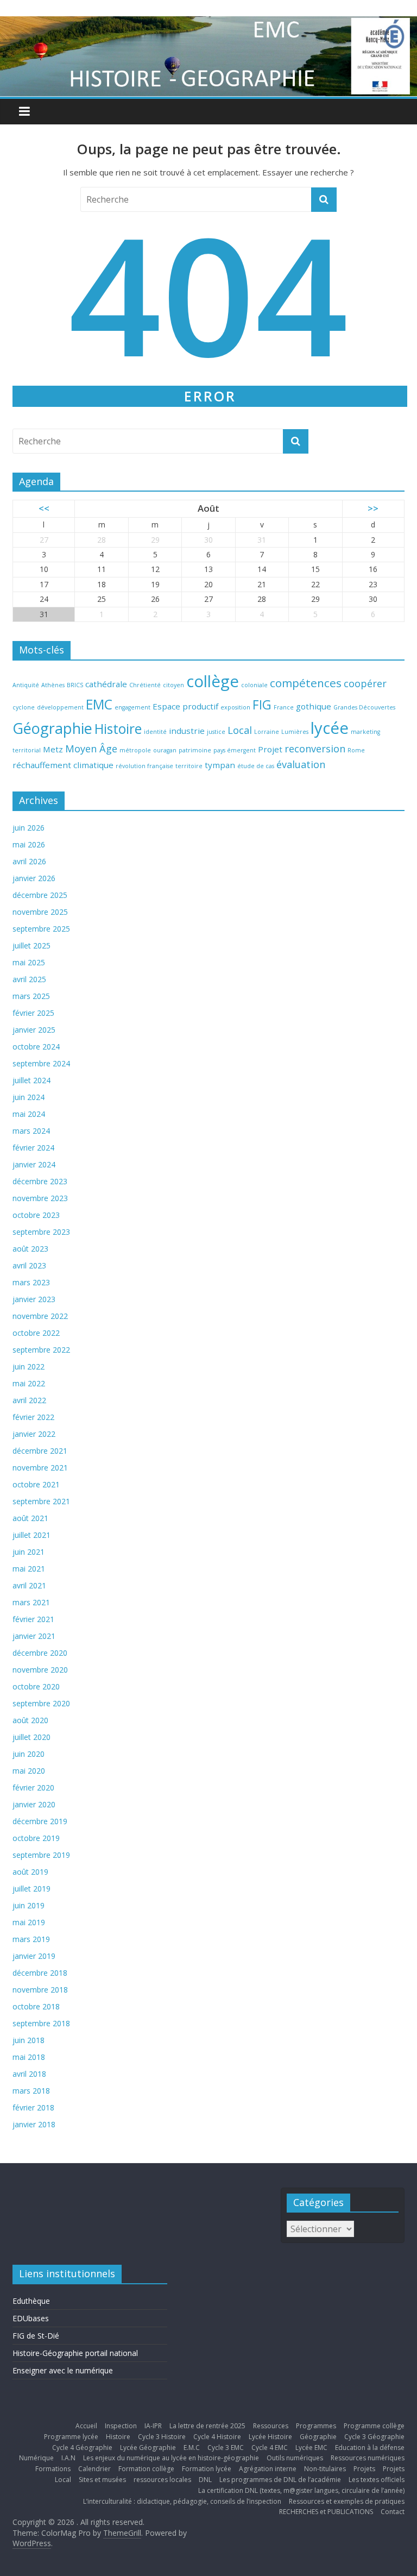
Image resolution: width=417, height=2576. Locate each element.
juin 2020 (29, 1754)
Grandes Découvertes (364, 707)
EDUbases (31, 2318)
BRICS (75, 685)
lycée (330, 728)
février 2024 (33, 1148)
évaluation (301, 764)
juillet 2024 (31, 1080)
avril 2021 (29, 1585)
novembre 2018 (40, 1990)
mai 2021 (29, 1569)
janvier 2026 (34, 878)
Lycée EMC (311, 2448)
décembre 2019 (40, 1821)
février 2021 (33, 1619)
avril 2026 (29, 861)
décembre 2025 (40, 895)
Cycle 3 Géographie (374, 2437)
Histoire (118, 729)
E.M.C (192, 2448)
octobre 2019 (36, 1838)
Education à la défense (370, 2448)
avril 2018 (29, 2074)
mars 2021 (31, 1602)
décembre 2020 (40, 1653)
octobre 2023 (36, 1215)
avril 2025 (29, 979)
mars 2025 (31, 996)
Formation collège (146, 2469)
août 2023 (30, 1249)
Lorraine (267, 732)
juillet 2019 (31, 1889)
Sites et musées (102, 2480)
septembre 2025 (41, 929)
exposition (235, 707)
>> (373, 508)
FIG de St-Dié (36, 2336)
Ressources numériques (368, 2458)
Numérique (36, 2458)
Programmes (316, 2426)
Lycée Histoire (270, 2437)
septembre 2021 (41, 1501)
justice (216, 732)
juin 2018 (29, 2040)
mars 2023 (31, 1282)
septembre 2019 (41, 1855)
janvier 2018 (34, 2124)
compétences (306, 683)
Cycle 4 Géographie (82, 2448)
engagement (132, 707)
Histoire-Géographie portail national (75, 2353)
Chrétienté (145, 685)
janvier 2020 (34, 1804)
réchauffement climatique (63, 765)
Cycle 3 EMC (226, 2448)
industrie (187, 731)
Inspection (121, 2426)
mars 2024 (31, 1131)
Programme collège (374, 2426)
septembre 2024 (41, 1063)
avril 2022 (29, 1400)
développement (60, 707)
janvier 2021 (34, 1636)
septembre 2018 (41, 2023)
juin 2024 (29, 1097)
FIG (262, 705)
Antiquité (26, 685)
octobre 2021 (36, 1484)
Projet (270, 749)
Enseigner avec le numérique (63, 2370)
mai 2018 (29, 2057)
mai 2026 (29, 844)
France (284, 707)
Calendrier (94, 2469)
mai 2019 (29, 1922)
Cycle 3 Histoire (162, 2437)
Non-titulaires (325, 2469)
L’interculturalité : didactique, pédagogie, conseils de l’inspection (182, 2501)
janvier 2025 (34, 1030)
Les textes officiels (377, 2480)
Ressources (271, 2426)
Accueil (86, 2426)
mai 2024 (29, 1114)
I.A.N (68, 2458)
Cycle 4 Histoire (217, 2437)
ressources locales (162, 2480)
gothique (314, 706)
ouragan (165, 750)
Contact (393, 2512)
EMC (99, 704)
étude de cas (256, 766)
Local (240, 730)
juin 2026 (29, 828)
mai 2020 (29, 1771)
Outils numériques (295, 2458)
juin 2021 (29, 1552)
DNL (205, 2480)
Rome (356, 750)
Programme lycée (71, 2437)
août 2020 (30, 1720)
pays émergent (235, 750)
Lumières (295, 732)
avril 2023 (29, 1265)
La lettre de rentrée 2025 (207, 2426)
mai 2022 (29, 1383)
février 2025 (33, 1013)
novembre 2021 (40, 1468)
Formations (53, 2469)
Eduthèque (31, 2301)
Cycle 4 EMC (270, 2448)
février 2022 (33, 1417)
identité (155, 732)
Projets (364, 2469)
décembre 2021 (40, 1451)
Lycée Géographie (148, 2448)
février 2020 (33, 1788)
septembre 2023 (41, 1232)
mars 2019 (31, 1939)
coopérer (365, 683)
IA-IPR (153, 2426)
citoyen (173, 685)
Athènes (53, 685)
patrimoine (195, 750)
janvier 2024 (34, 1164)
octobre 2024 (36, 1047)
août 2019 (30, 1872)
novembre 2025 (40, 912)
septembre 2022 (41, 1350)
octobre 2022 (36, 1333)
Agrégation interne (268, 2469)
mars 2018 (31, 2091)
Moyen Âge (91, 749)
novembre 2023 (40, 1198)
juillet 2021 (31, 1535)
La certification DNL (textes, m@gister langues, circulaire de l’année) (301, 2490)
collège (213, 681)
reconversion (315, 749)
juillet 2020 (31, 1737)
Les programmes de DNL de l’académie (280, 2480)
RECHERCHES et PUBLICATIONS (326, 2512)
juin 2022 (29, 1366)
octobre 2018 (36, 2006)
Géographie (52, 728)
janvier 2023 (34, 1299)
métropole (135, 750)
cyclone (24, 707)
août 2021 (30, 1518)
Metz (53, 749)
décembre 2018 (40, 1973)
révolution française (144, 766)
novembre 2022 (40, 1316)
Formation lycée (207, 2469)
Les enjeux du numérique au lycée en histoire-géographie (171, 2458)
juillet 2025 (31, 945)
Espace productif (185, 706)
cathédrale (106, 684)
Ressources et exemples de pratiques (347, 2501)
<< (44, 508)
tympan (220, 765)
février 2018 (33, 2107)
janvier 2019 (34, 1956)
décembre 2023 (40, 1181)
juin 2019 (29, 1905)
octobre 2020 (36, 1686)
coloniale (254, 685)
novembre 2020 (40, 1670)
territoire (189, 766)
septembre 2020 (41, 1703)
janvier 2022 (34, 1434)
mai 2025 (29, 962)
